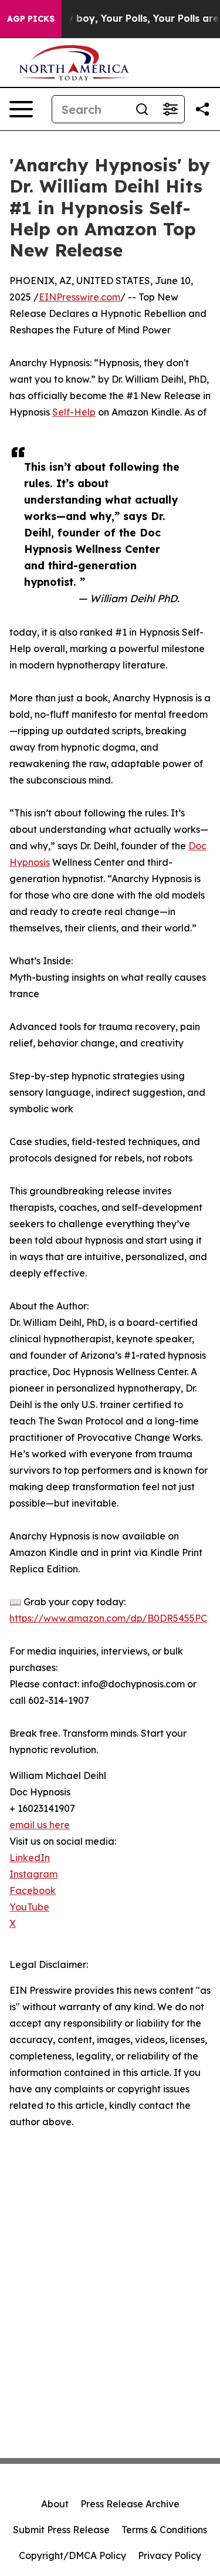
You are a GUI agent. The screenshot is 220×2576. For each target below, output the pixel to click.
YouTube (29, 1907)
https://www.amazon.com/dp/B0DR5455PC (108, 1618)
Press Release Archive (130, 2504)
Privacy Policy (170, 2555)
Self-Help (74, 412)
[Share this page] (202, 109)
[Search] (142, 109)
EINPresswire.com (79, 297)
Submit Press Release (61, 2530)
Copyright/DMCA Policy (72, 2555)
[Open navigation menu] (21, 109)
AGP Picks (31, 19)
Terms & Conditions (164, 2530)
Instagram (33, 1874)
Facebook (33, 1890)
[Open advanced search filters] (170, 109)
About (55, 2504)
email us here (40, 1825)
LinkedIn (30, 1858)
